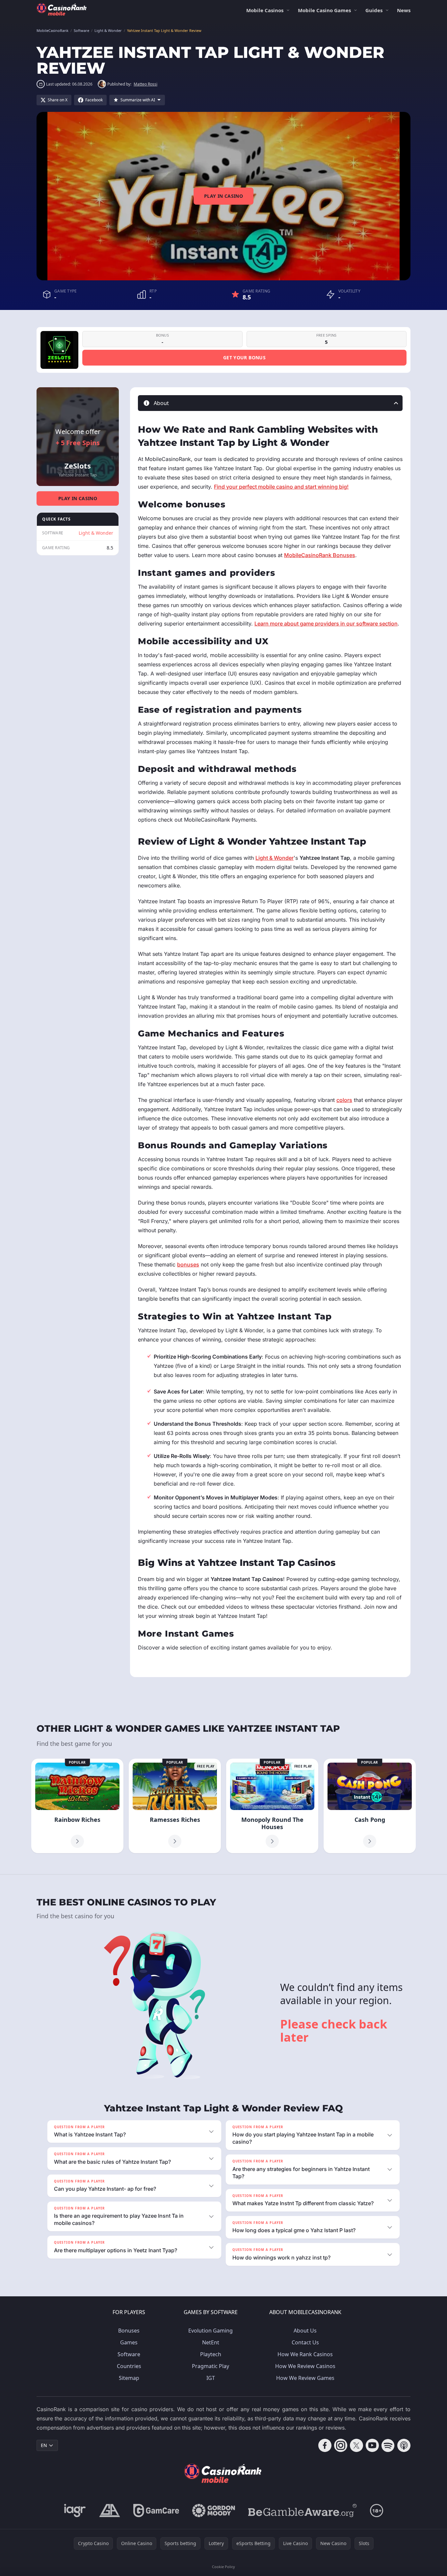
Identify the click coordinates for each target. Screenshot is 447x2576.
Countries (129, 2366)
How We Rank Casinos (305, 2354)
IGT (211, 2378)
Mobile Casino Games (324, 10)
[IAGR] (75, 2511)
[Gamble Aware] (302, 2511)
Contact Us (305, 2342)
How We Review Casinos (305, 2366)
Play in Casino (223, 196)
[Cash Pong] (370, 1806)
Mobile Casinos (265, 10)
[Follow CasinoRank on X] (356, 2445)
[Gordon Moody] (214, 2511)
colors (344, 1100)
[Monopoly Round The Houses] (272, 1806)
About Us (305, 2331)
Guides (374, 10)
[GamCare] (156, 2511)
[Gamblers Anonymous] (110, 2511)
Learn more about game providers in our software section (326, 624)
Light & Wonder (96, 533)
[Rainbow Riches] (77, 1806)
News (404, 10)
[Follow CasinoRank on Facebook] (325, 2445)
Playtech (211, 2354)
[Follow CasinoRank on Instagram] (341, 2445)
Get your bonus (244, 357)
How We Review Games (305, 2378)
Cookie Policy (223, 2567)
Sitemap (129, 2378)
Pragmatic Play (210, 2366)
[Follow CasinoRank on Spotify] (388, 2445)
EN (44, 2445)
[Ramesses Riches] (175, 1806)
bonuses (188, 1264)
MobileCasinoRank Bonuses (320, 555)
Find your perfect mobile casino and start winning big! (281, 487)
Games (129, 2342)
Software (129, 2354)
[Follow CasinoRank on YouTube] (372, 2445)
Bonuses (129, 2331)
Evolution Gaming (210, 2331)
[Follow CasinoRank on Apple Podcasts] (404, 2445)
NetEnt (211, 2342)
